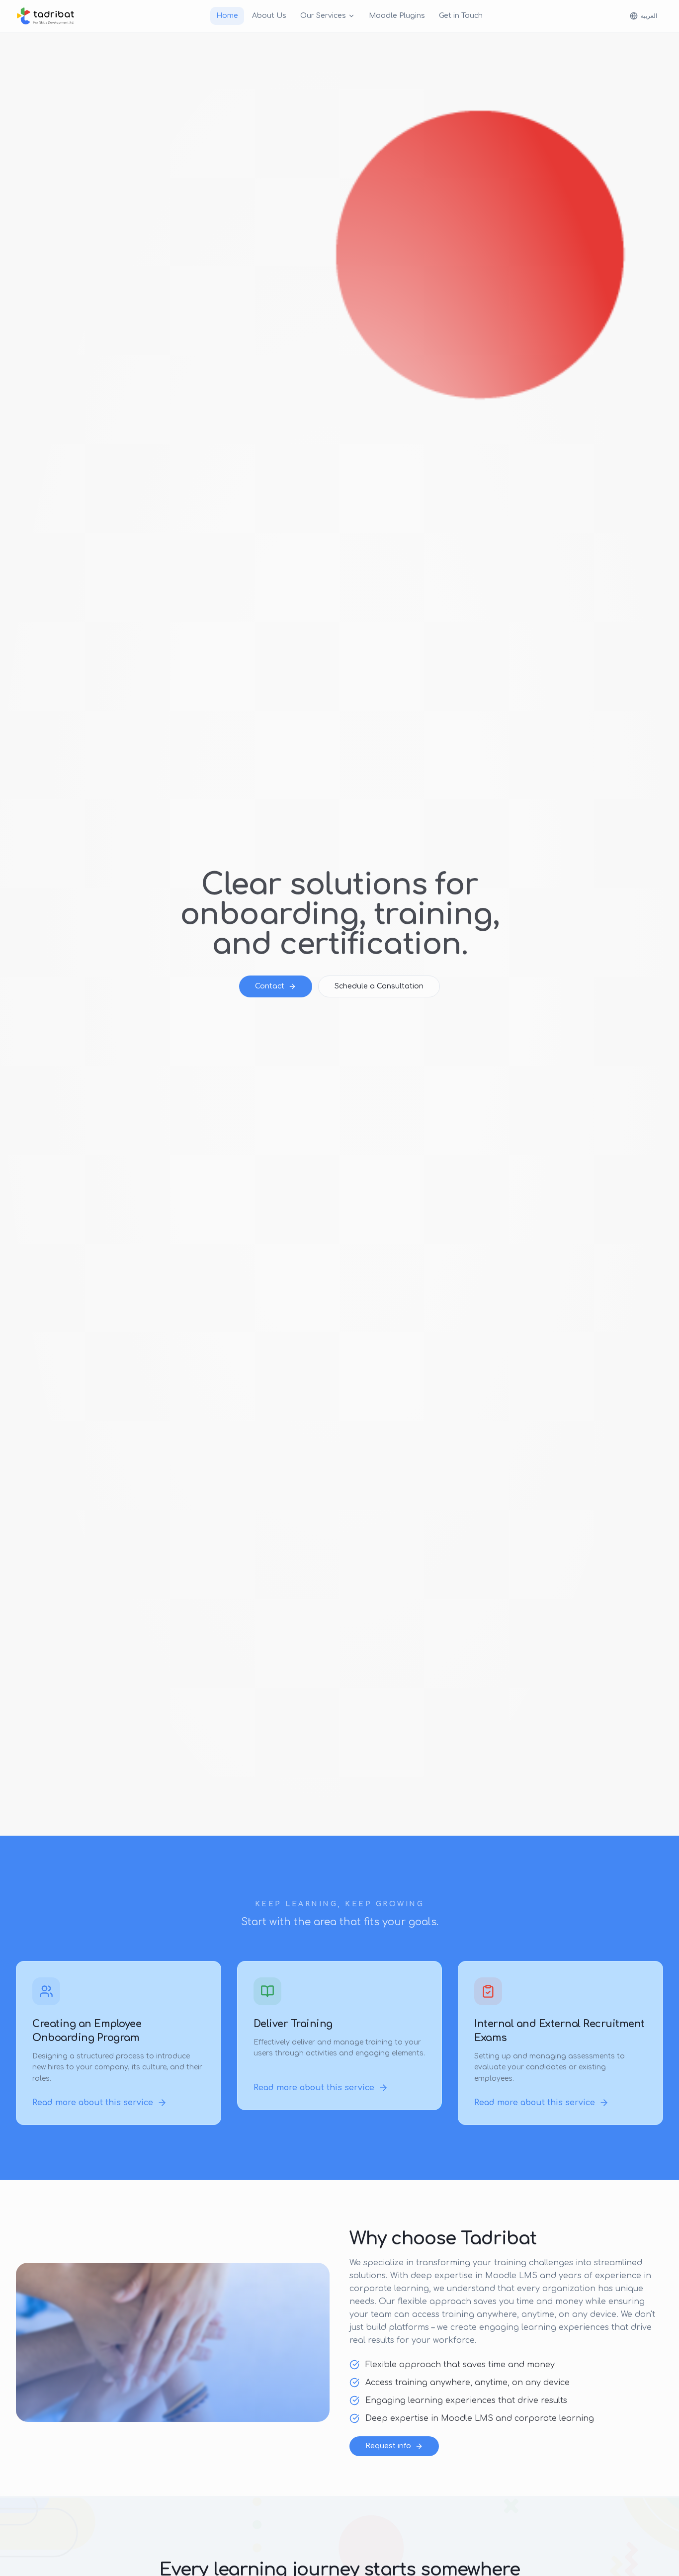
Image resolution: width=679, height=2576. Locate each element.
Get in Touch (461, 16)
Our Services (323, 16)
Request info (388, 2446)
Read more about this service (93, 2103)
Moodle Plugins (397, 16)
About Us (269, 16)
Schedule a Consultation (379, 986)
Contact (270, 986)
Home (227, 16)
